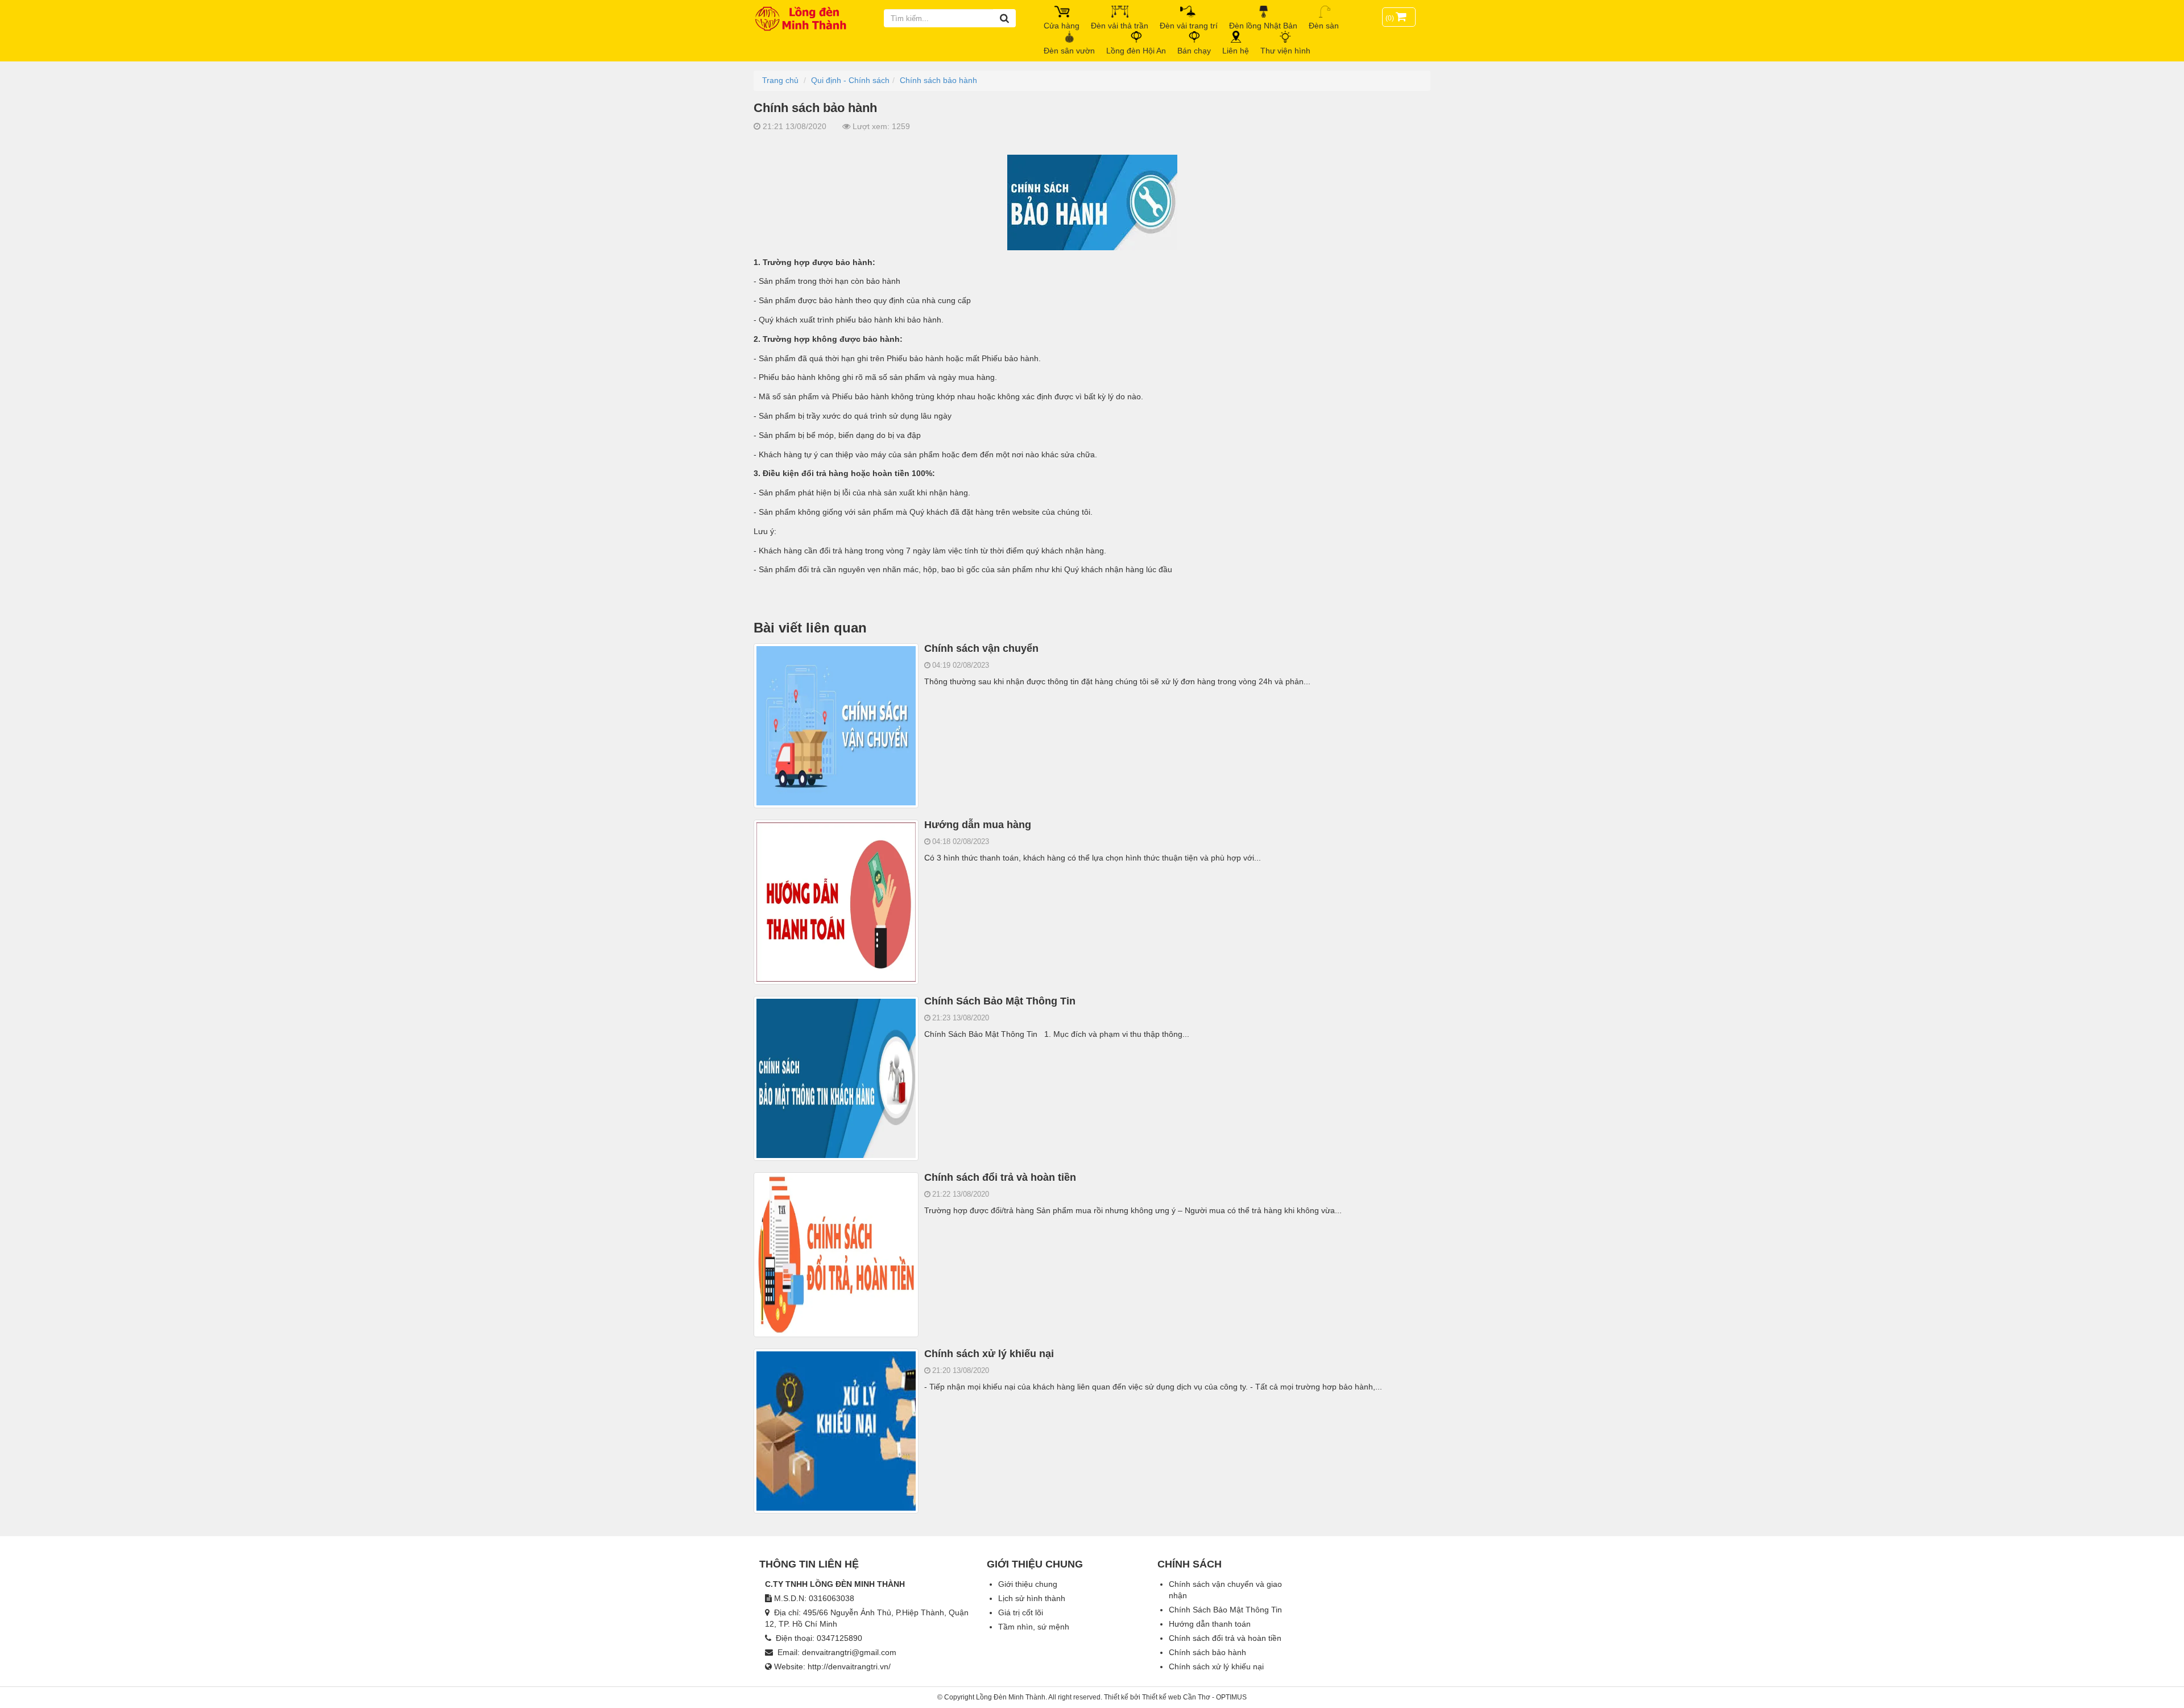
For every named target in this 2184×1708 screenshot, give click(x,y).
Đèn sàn (1324, 26)
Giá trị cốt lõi (1021, 1612)
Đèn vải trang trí (1189, 26)
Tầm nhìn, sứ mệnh (1034, 1627)
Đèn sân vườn (1069, 51)
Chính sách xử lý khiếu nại (989, 1354)
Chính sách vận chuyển (981, 648)
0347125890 (839, 1638)
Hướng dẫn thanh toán (1210, 1624)
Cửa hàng (1062, 26)
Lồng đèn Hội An (1136, 51)
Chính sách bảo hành (1207, 1652)
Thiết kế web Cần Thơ (1176, 1697)
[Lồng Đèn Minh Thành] (805, 18)
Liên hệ (1236, 51)
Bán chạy (1194, 51)
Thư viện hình (1285, 51)
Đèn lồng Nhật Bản (1263, 26)
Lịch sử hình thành (1032, 1598)
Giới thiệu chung (1028, 1584)
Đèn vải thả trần (1120, 26)
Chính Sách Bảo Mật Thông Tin (1000, 1001)
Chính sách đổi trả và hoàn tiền (1000, 1177)
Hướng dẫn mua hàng (978, 825)
